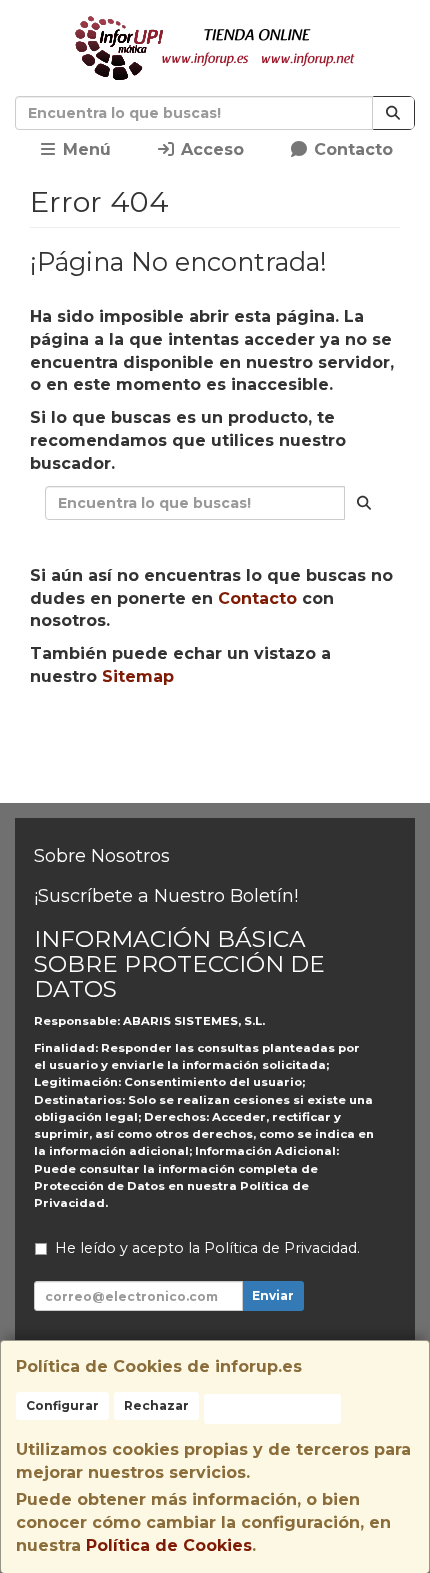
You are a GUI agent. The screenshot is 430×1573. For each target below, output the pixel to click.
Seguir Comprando (137, 740)
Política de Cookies (169, 1545)
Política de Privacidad (280, 1248)
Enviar (273, 1295)
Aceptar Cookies (272, 1408)
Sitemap (138, 676)
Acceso (210, 149)
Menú (84, 149)
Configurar (62, 1405)
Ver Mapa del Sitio (223, 777)
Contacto (351, 149)
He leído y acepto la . (207, 1248)
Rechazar (156, 1405)
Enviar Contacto (320, 740)
